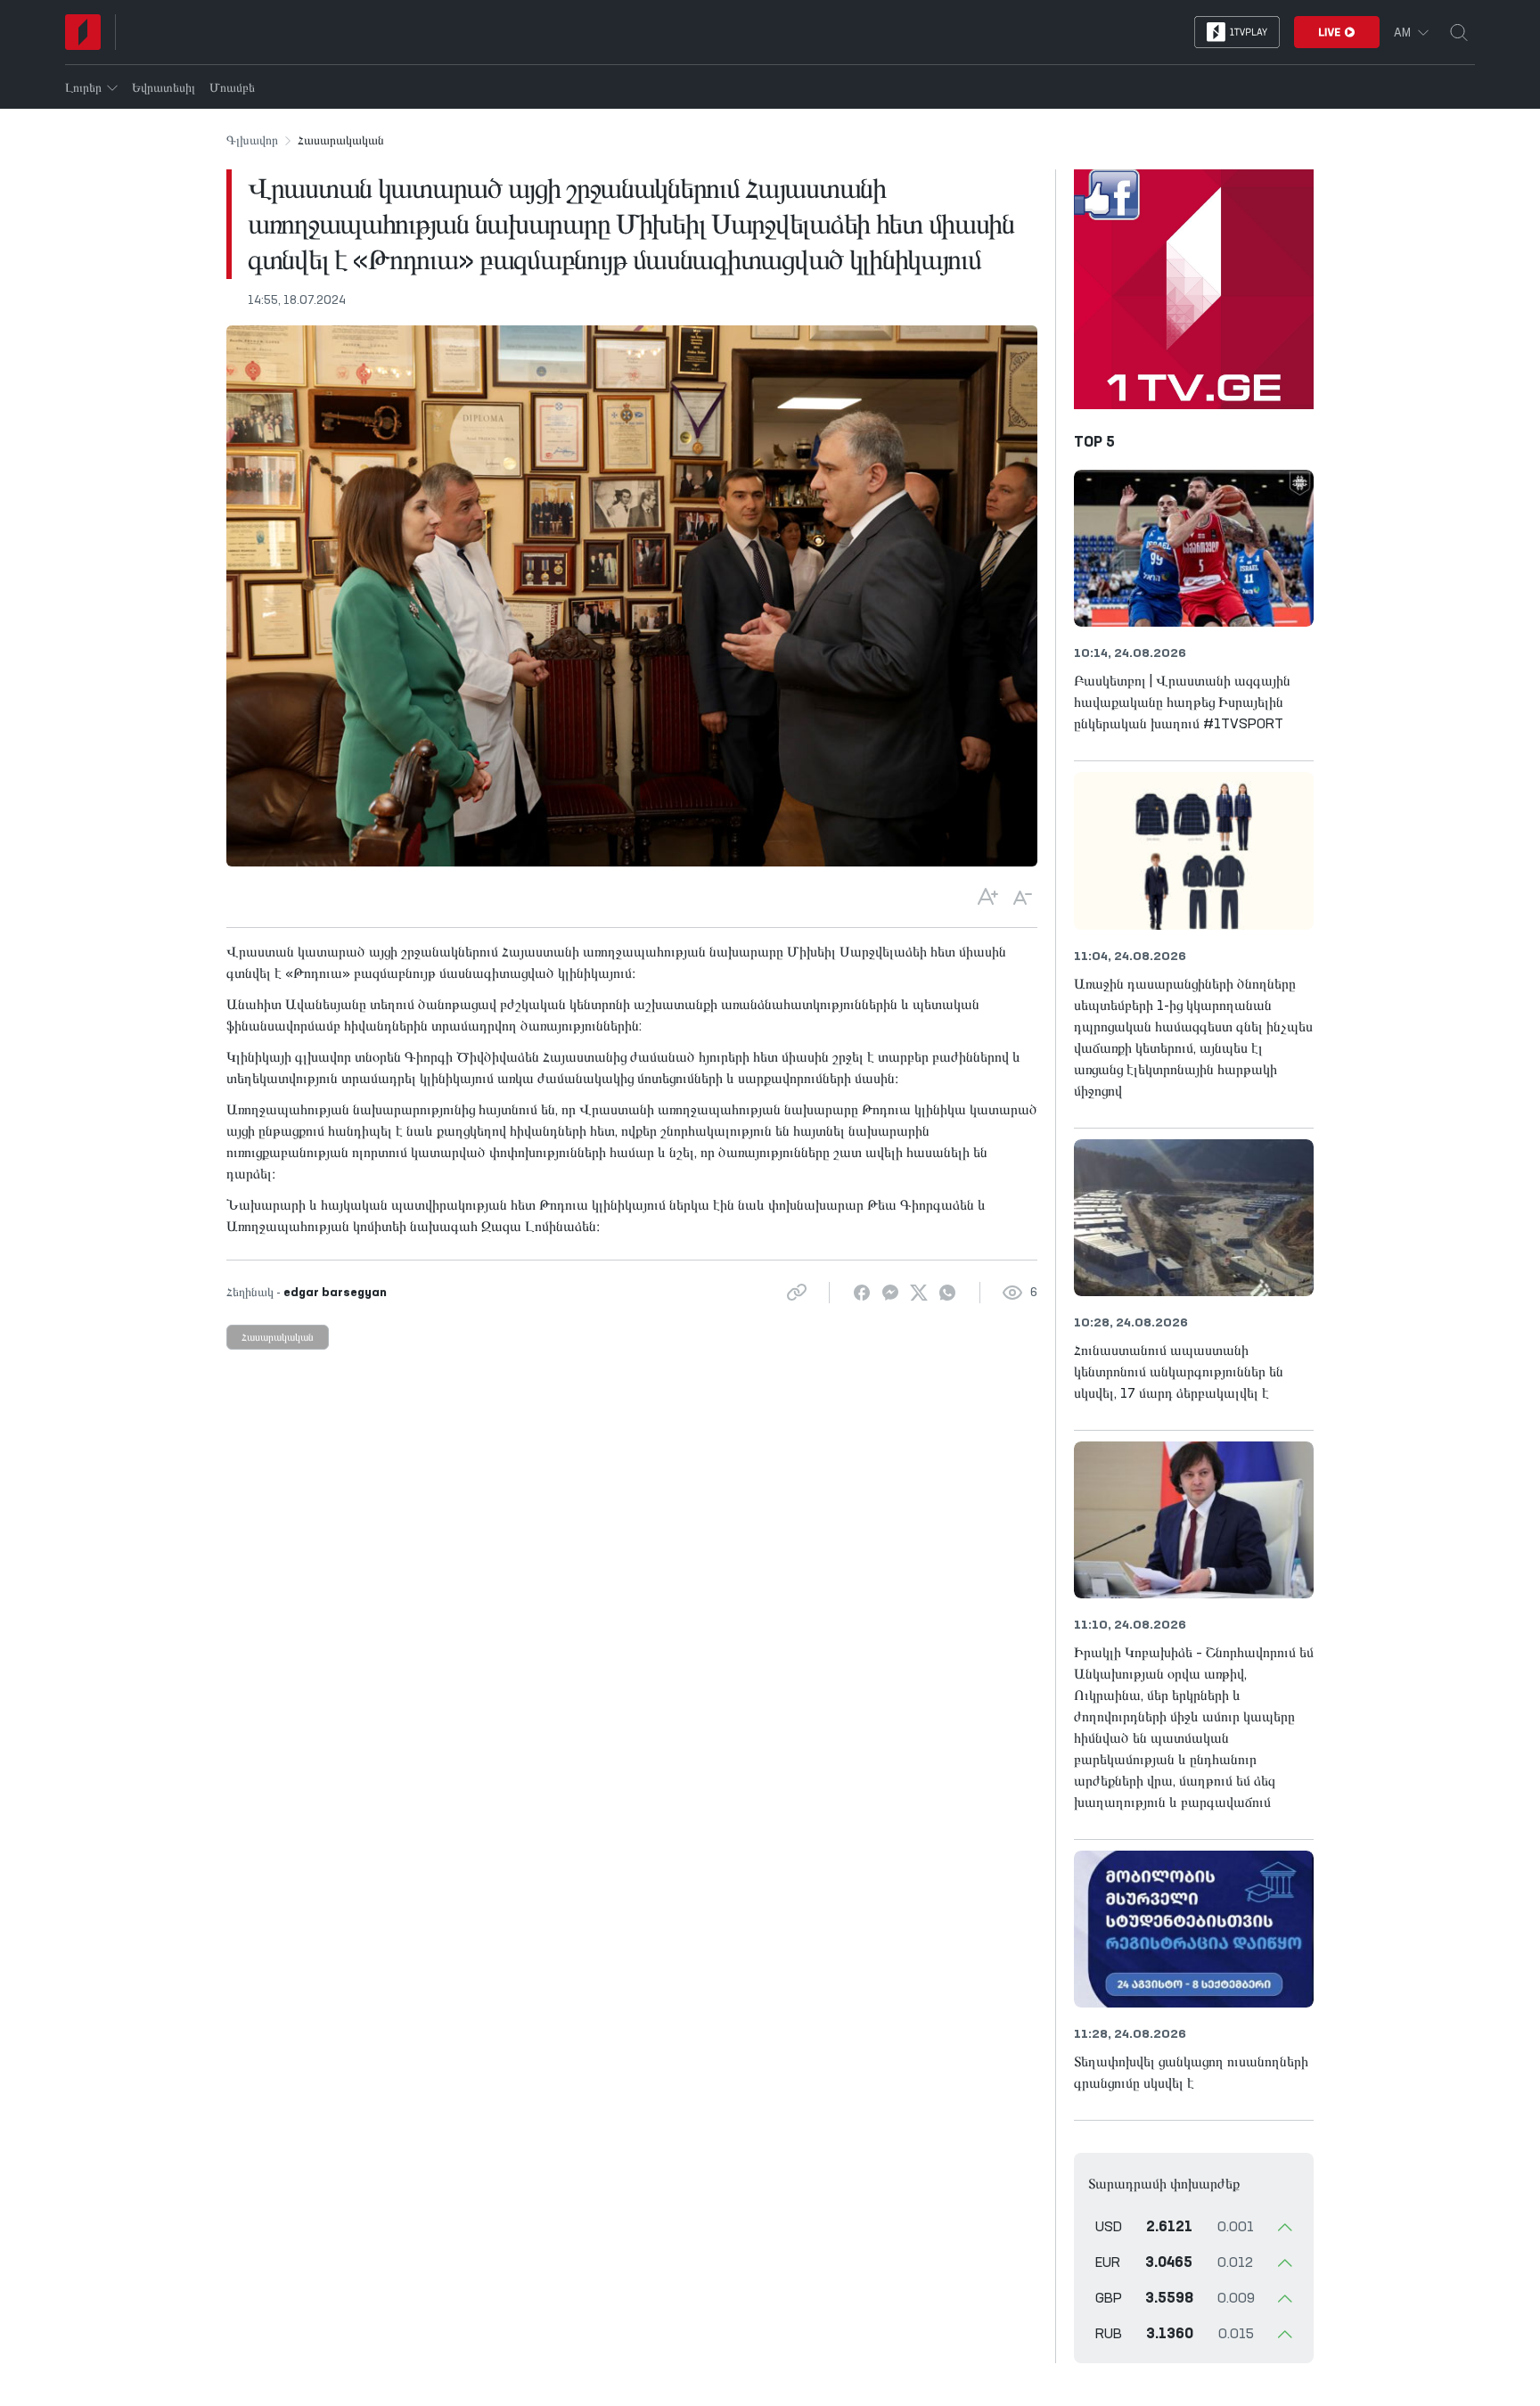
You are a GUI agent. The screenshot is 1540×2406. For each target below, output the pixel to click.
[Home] (83, 32)
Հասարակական (278, 1338)
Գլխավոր (252, 141)
